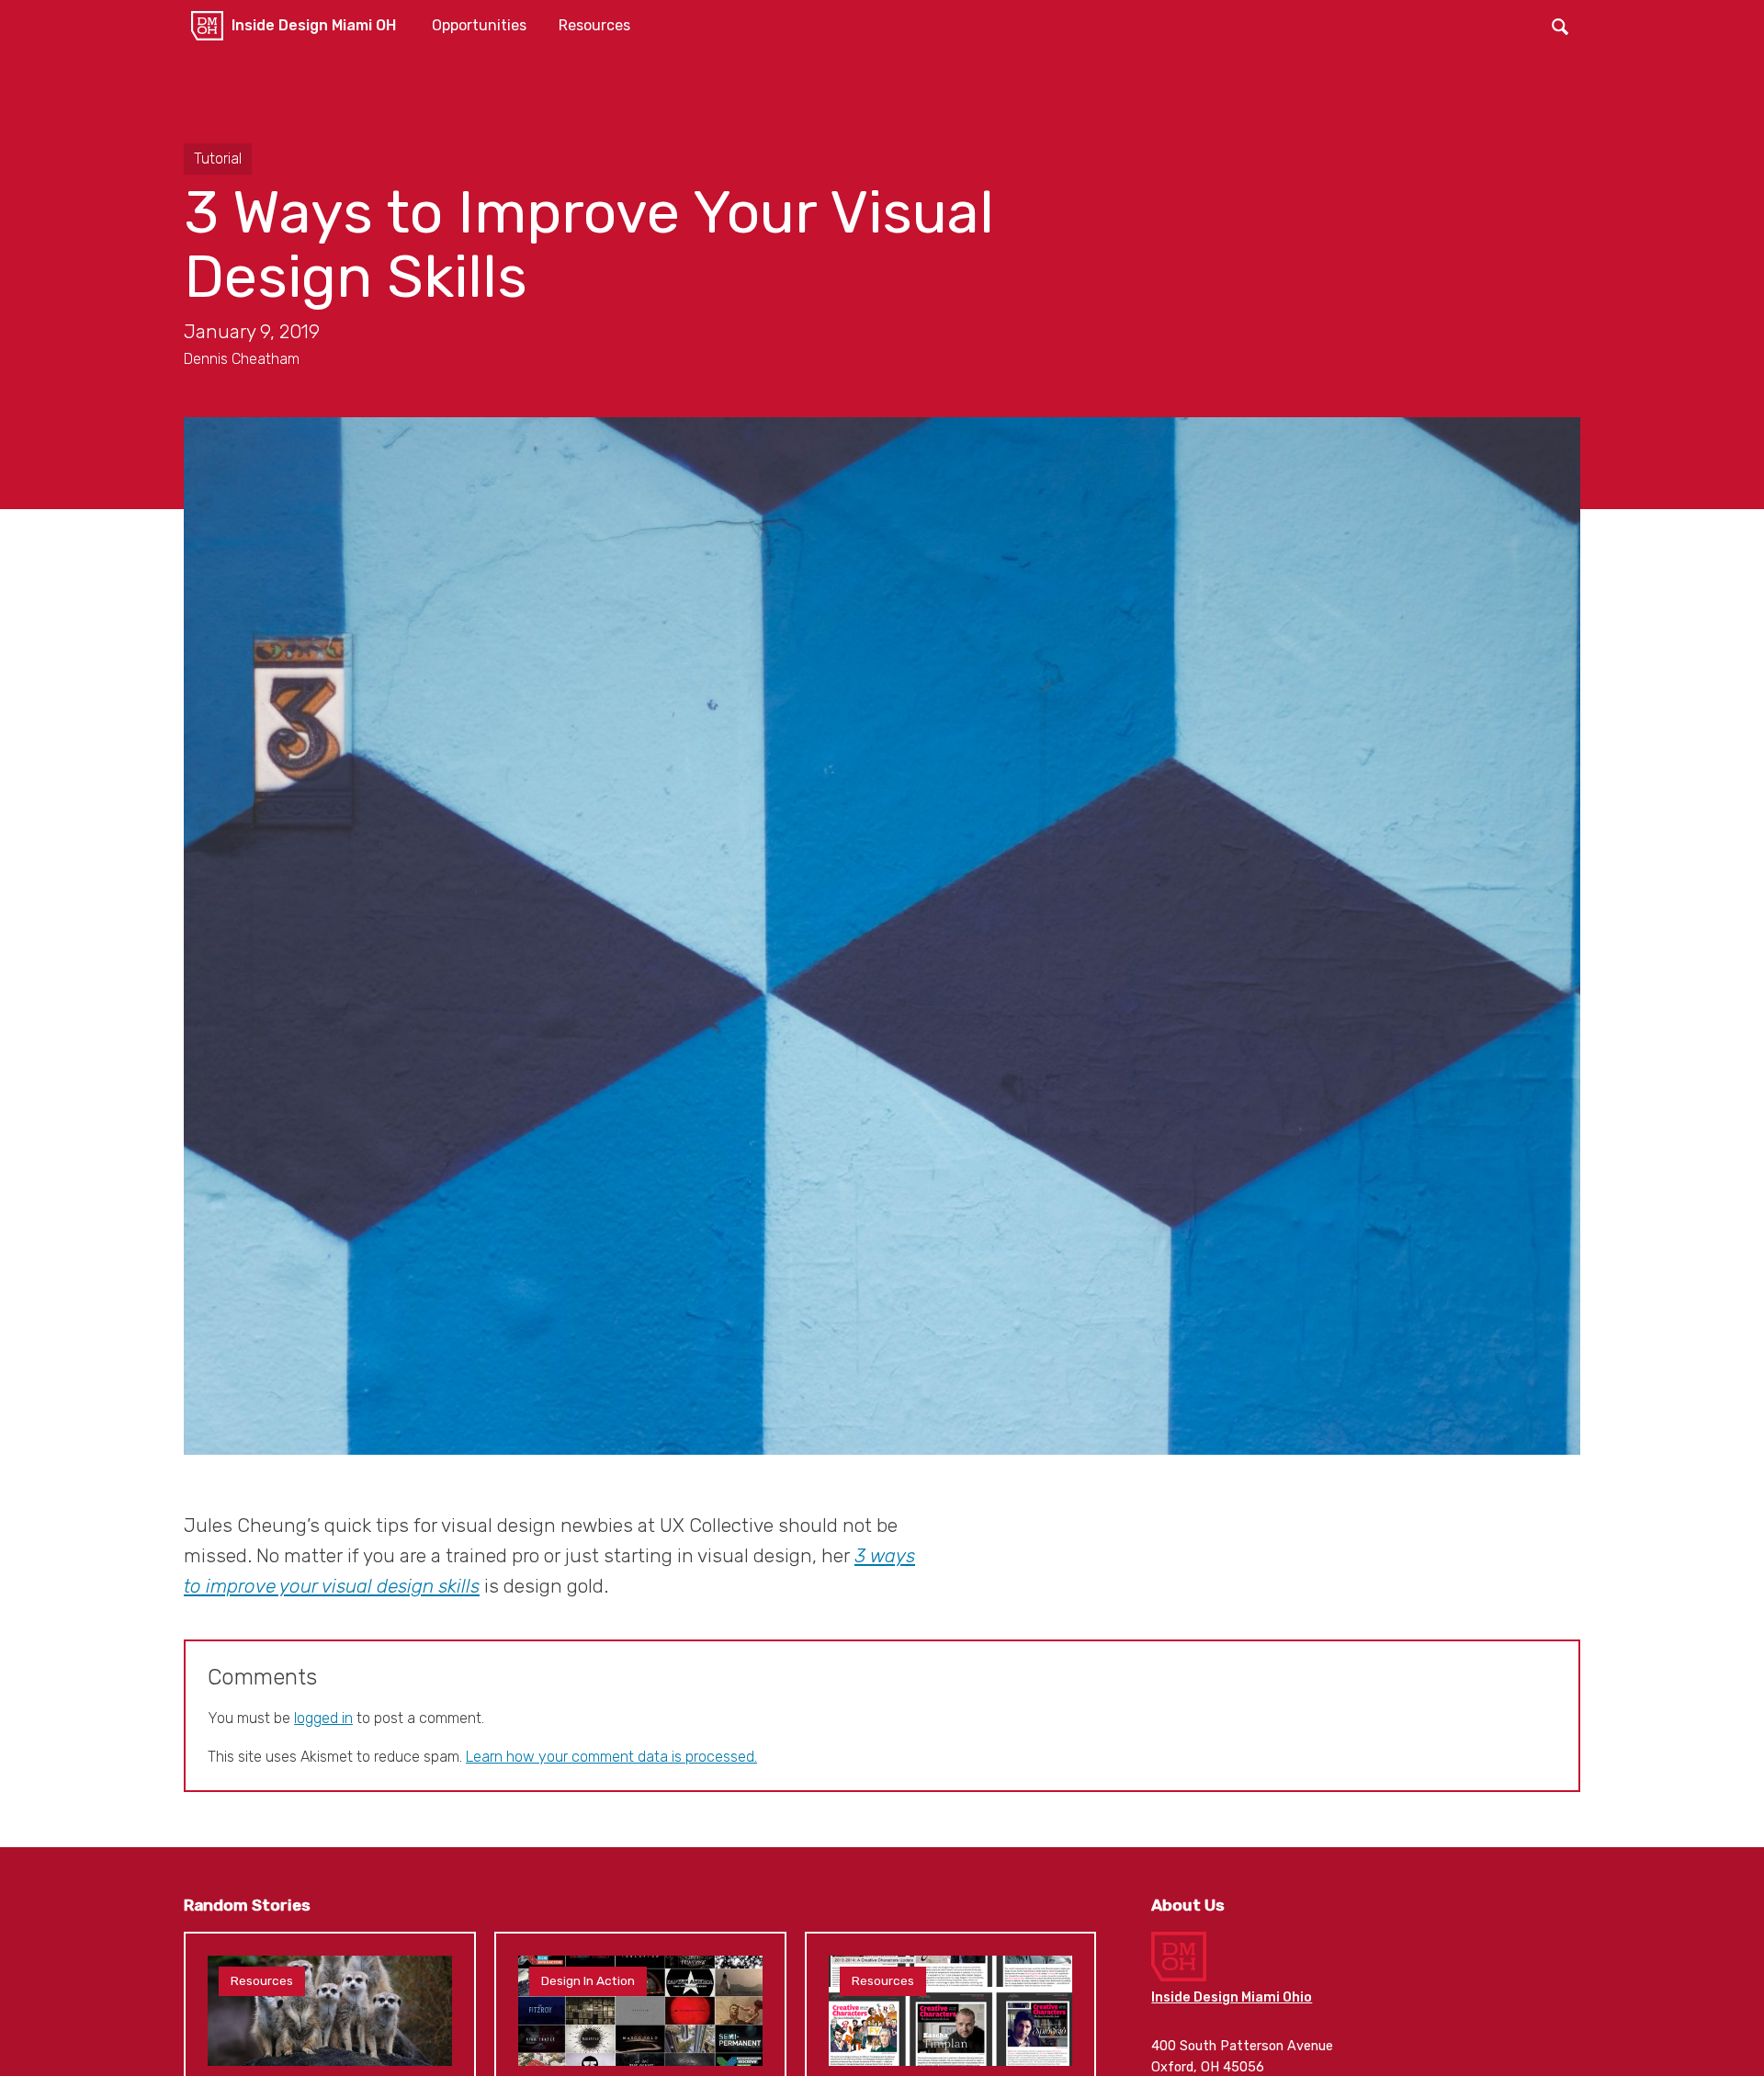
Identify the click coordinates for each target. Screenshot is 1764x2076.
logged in (323, 1718)
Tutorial (218, 159)
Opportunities (479, 25)
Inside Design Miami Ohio (1232, 1997)
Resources (594, 25)
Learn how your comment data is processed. (611, 1757)
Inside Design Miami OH (314, 25)
